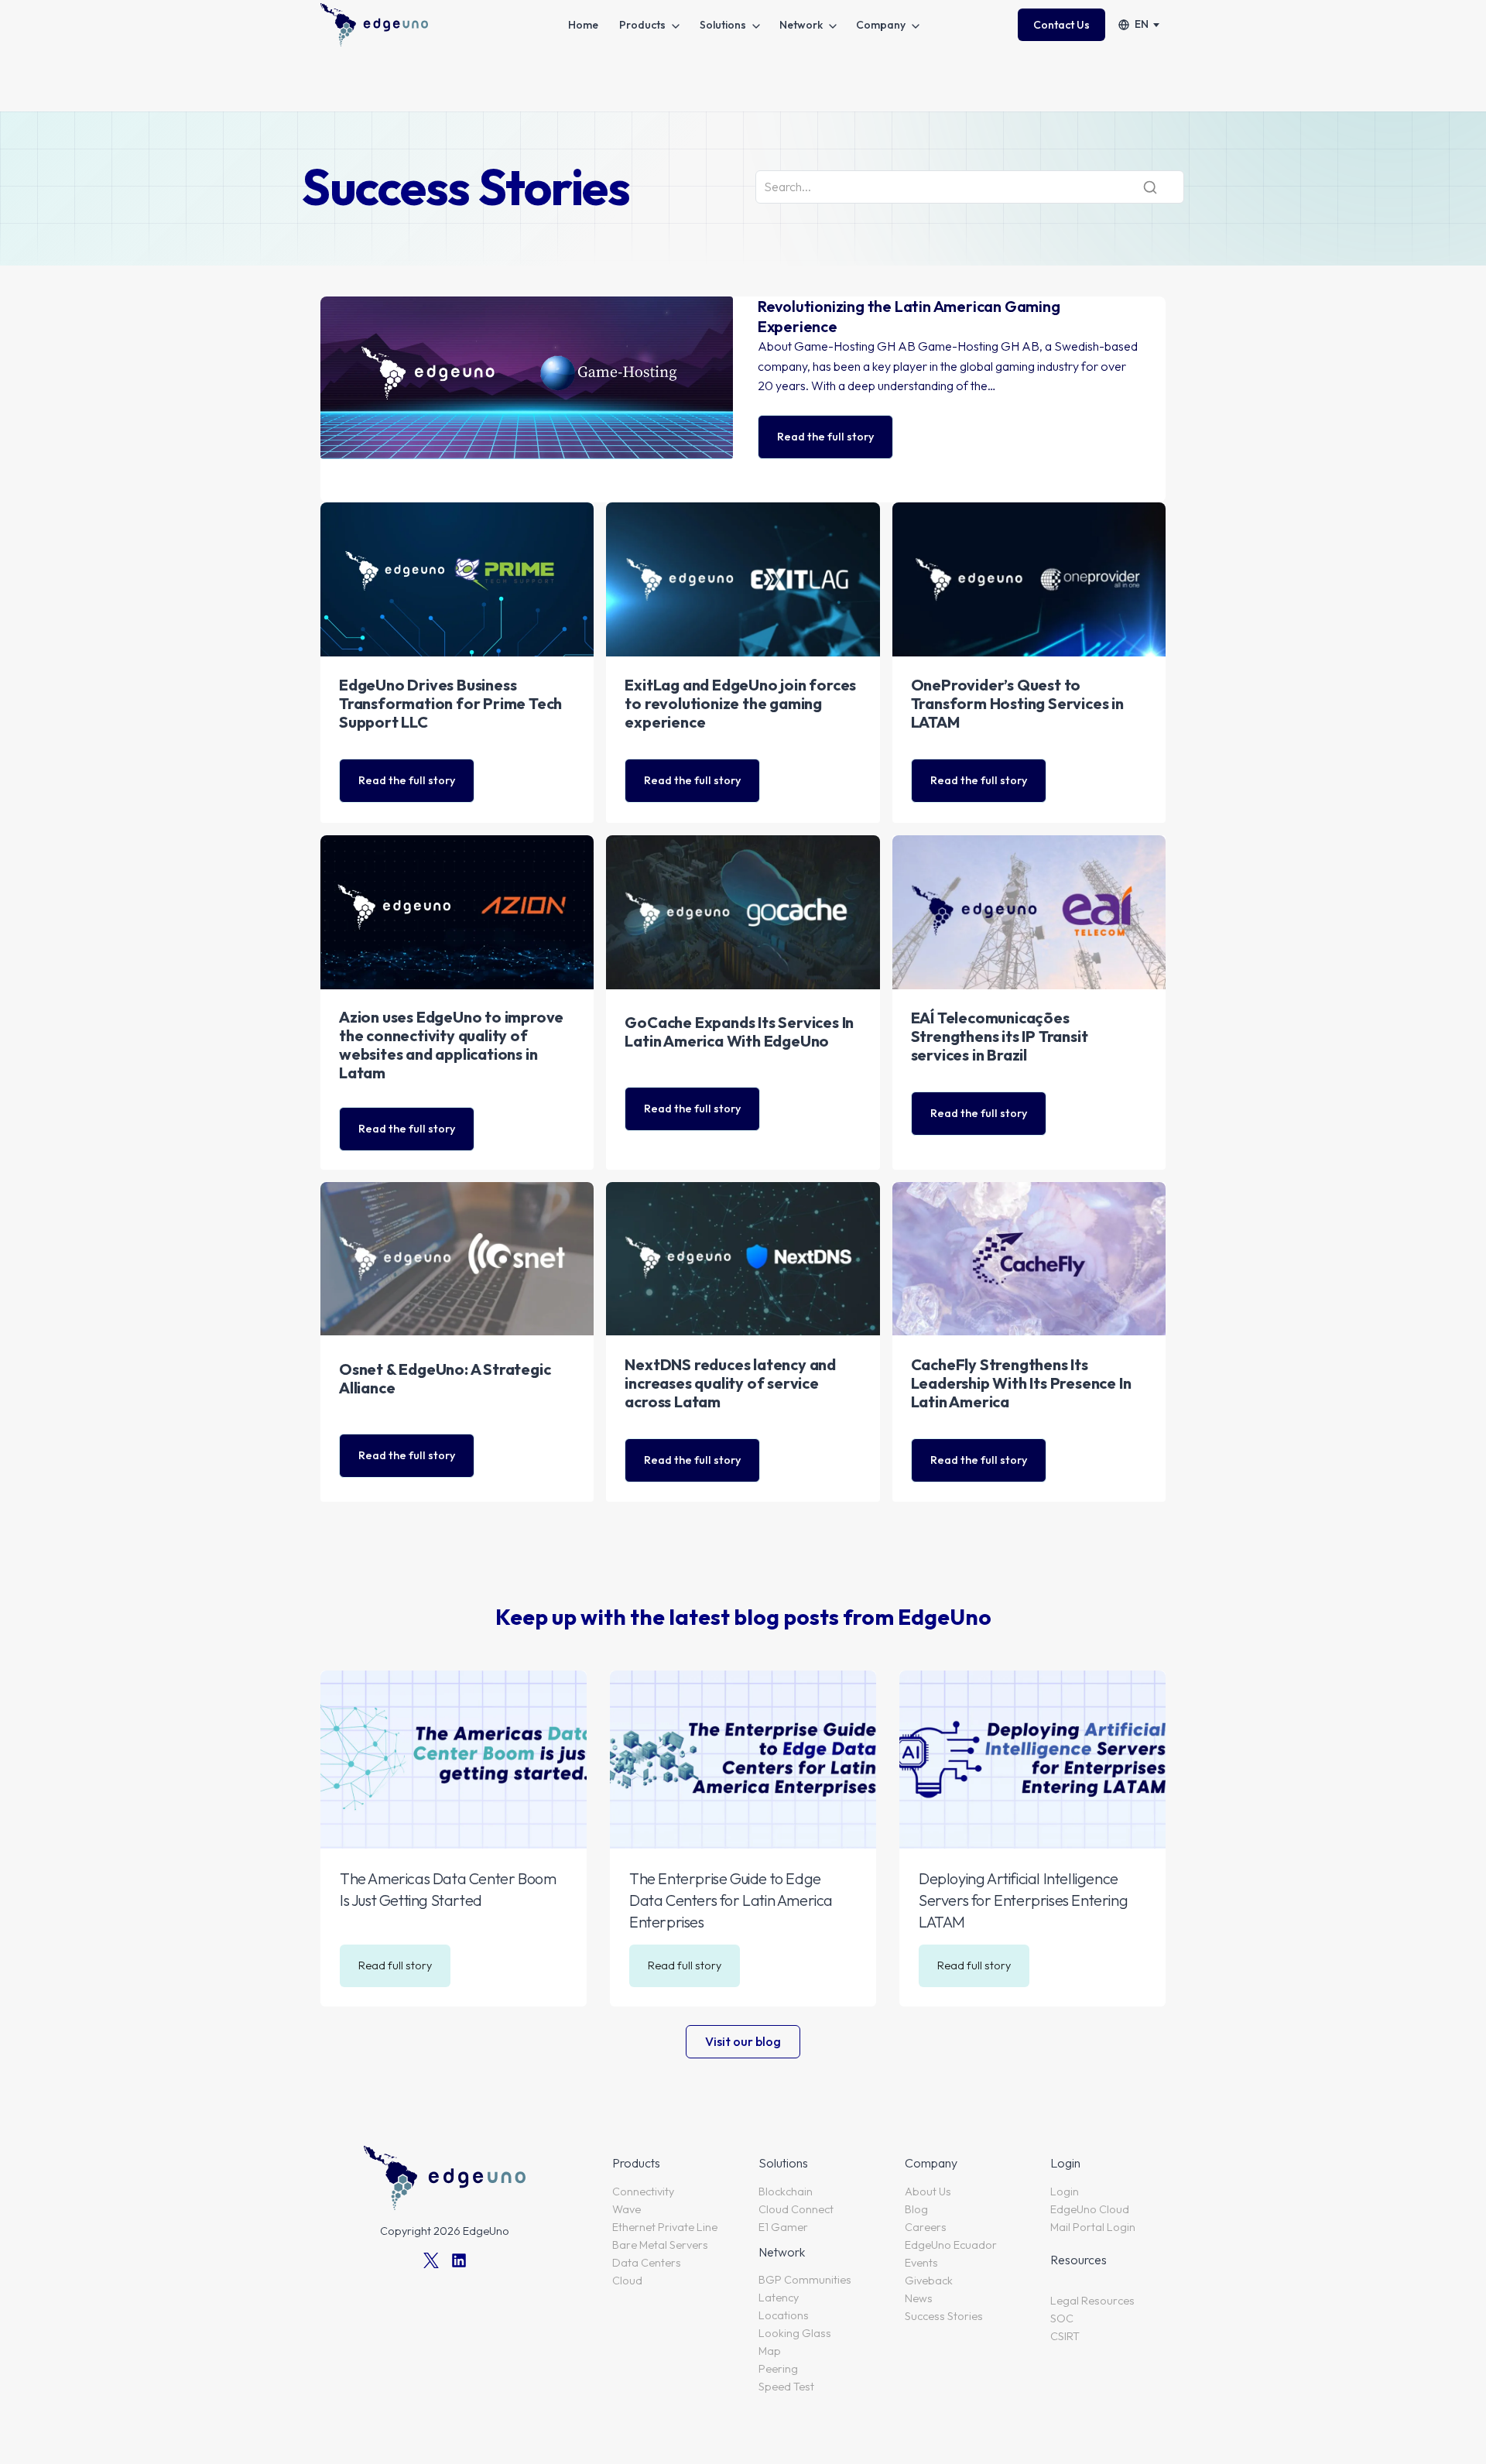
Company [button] (881, 25)
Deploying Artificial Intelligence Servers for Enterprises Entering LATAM (1023, 1900)
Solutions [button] (723, 25)
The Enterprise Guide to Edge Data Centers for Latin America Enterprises (731, 1900)
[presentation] (454, 1759)
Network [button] (801, 25)
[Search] (1150, 187)
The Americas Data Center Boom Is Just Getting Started (448, 1889)
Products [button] (642, 25)
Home (583, 25)
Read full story (400, 1972)
